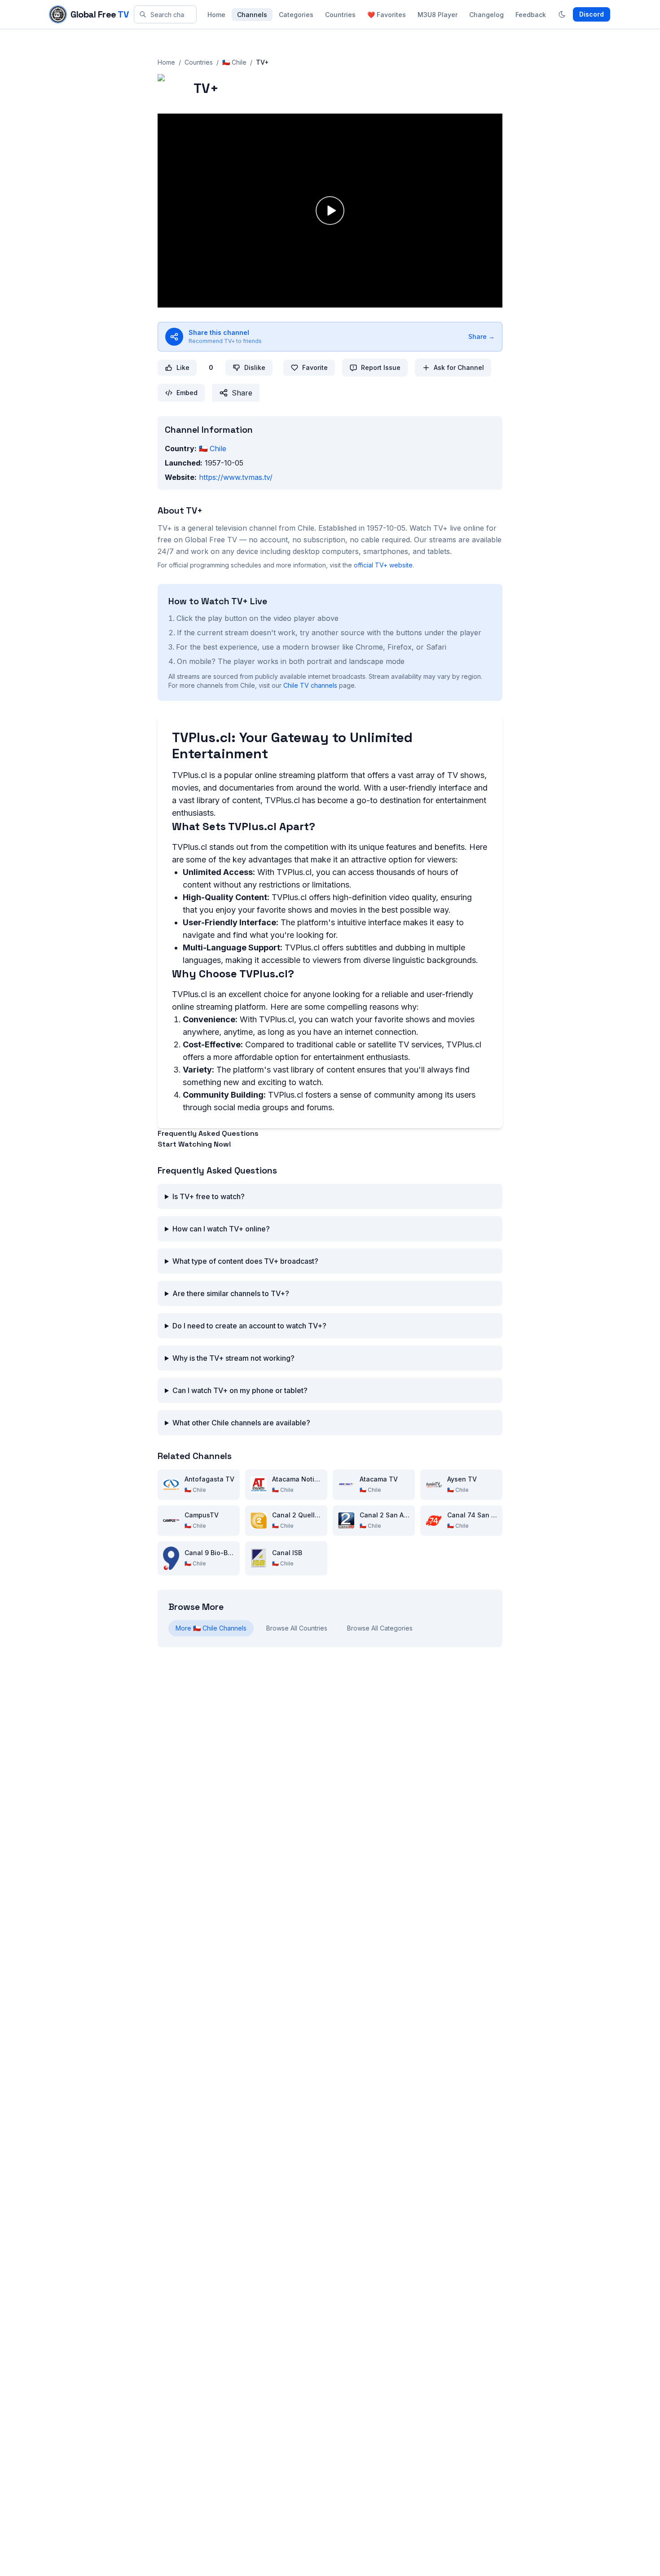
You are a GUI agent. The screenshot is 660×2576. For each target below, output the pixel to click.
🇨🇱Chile (234, 62)
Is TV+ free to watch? (209, 1196)
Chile (213, 448)
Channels (252, 15)
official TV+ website (383, 565)
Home (216, 15)
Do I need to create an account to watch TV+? (249, 1326)
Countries (340, 15)
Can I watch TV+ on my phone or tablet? (240, 1390)
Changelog (486, 15)
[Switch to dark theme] (562, 14)
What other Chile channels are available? (241, 1423)
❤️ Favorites (387, 15)
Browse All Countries (297, 1628)
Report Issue (381, 367)
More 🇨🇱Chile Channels (211, 1628)
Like (183, 367)
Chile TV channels (310, 685)
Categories (296, 15)
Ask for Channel (459, 367)
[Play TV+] (330, 211)
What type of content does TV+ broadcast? (245, 1261)
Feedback (531, 15)
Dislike (255, 367)
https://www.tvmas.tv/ (236, 477)
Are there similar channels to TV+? (231, 1293)
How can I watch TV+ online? (221, 1229)
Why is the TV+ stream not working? (233, 1358)
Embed (187, 393)
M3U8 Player (438, 15)
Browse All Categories (380, 1628)
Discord (592, 14)
